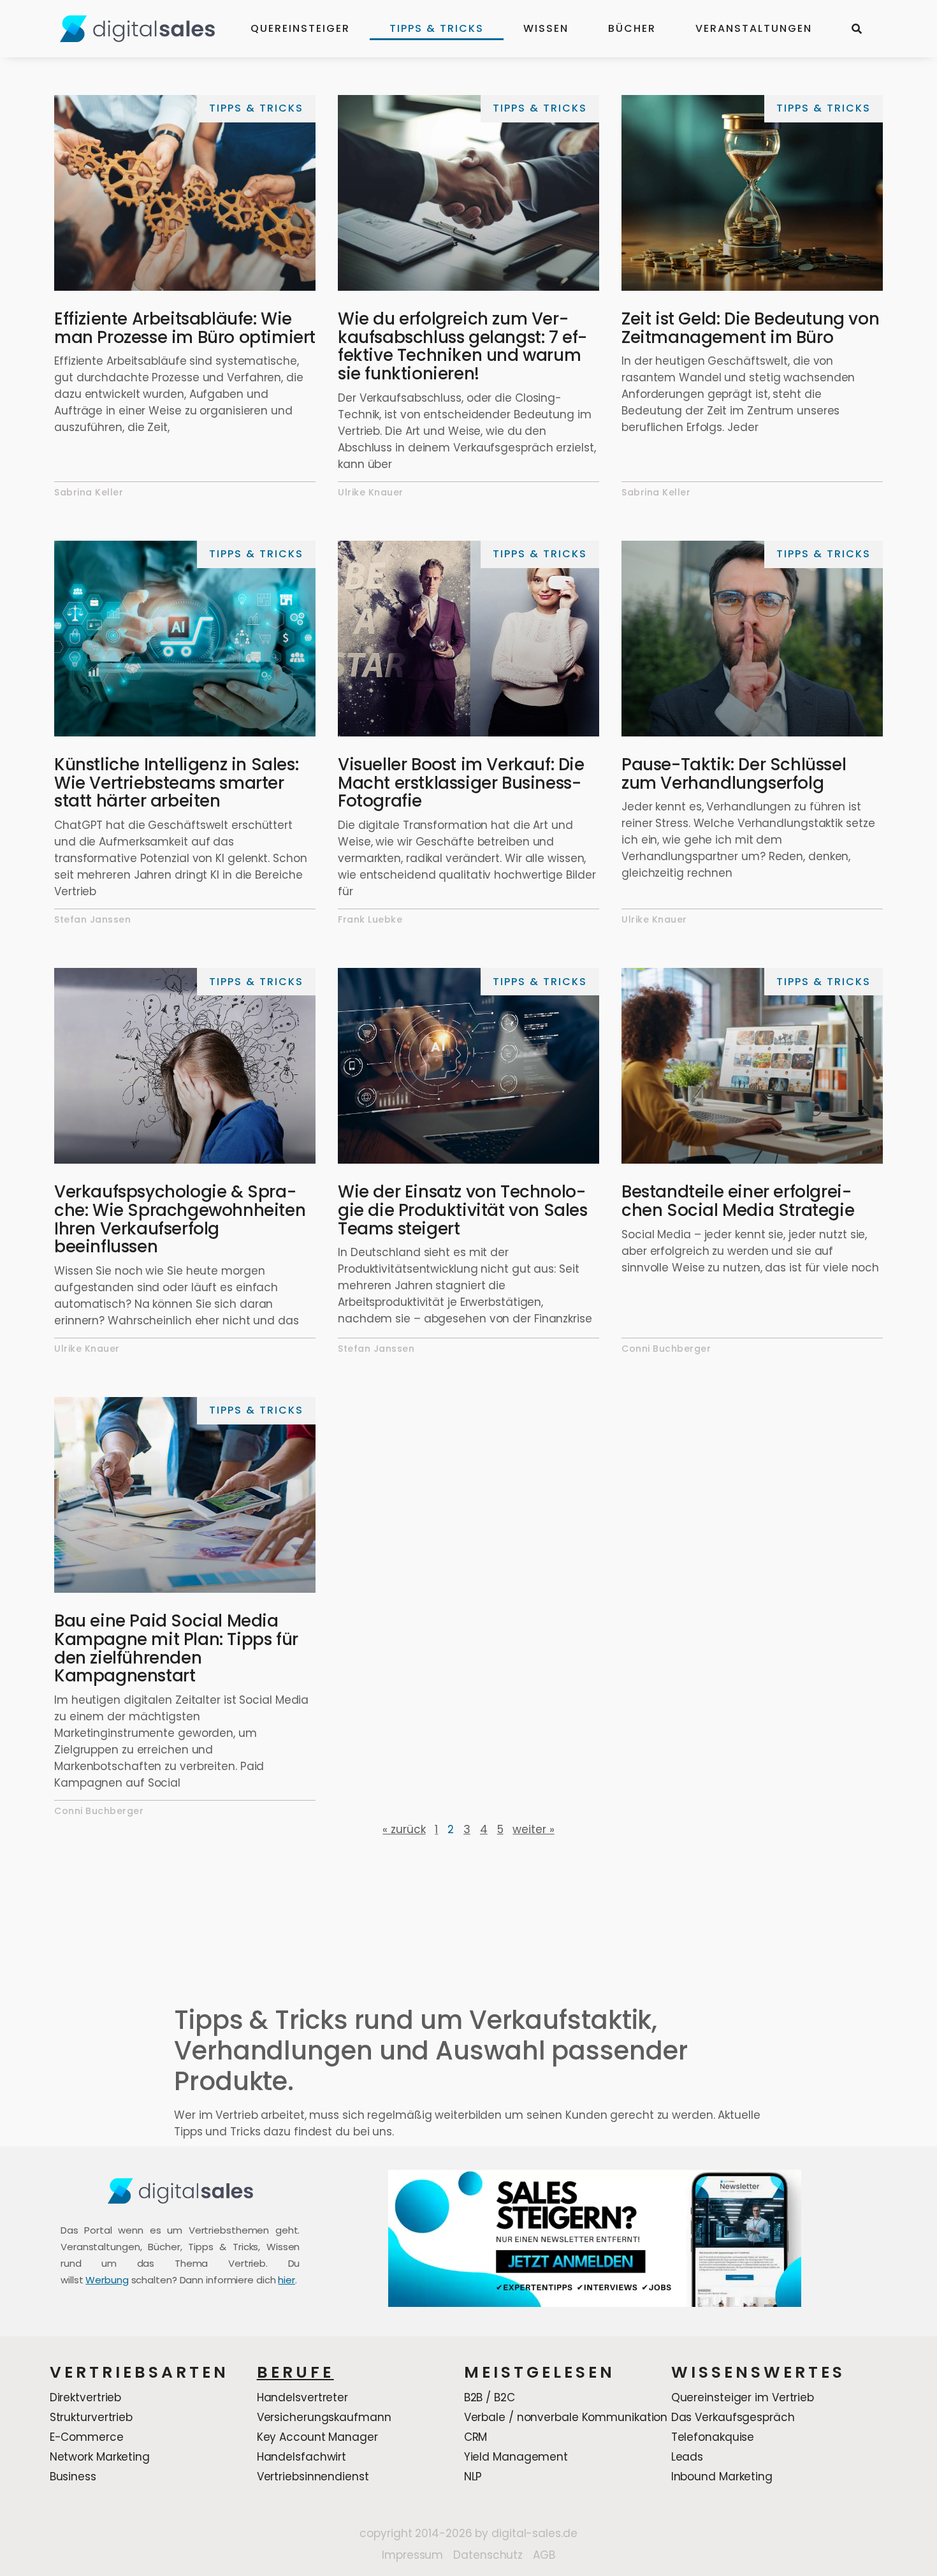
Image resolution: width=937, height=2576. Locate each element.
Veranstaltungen (754, 28)
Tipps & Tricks (437, 28)
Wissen (546, 28)
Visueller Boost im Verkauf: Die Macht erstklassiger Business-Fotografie (461, 783)
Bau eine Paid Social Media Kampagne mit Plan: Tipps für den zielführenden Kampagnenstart (176, 1648)
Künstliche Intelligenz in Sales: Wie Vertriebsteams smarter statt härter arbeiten (176, 783)
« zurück (404, 1829)
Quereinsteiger (300, 28)
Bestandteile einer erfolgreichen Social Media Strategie (738, 1201)
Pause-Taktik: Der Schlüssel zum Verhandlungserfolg (734, 774)
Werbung (107, 2280)
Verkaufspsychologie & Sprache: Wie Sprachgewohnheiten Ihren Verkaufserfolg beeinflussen (180, 1219)
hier (287, 2280)
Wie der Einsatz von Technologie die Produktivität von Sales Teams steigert (463, 1210)
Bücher (632, 28)
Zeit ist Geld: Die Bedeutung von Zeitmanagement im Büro (750, 328)
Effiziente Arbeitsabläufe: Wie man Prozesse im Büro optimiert (185, 328)
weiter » (533, 1829)
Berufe (295, 2372)
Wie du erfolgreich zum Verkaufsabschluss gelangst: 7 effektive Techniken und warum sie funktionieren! (462, 346)
